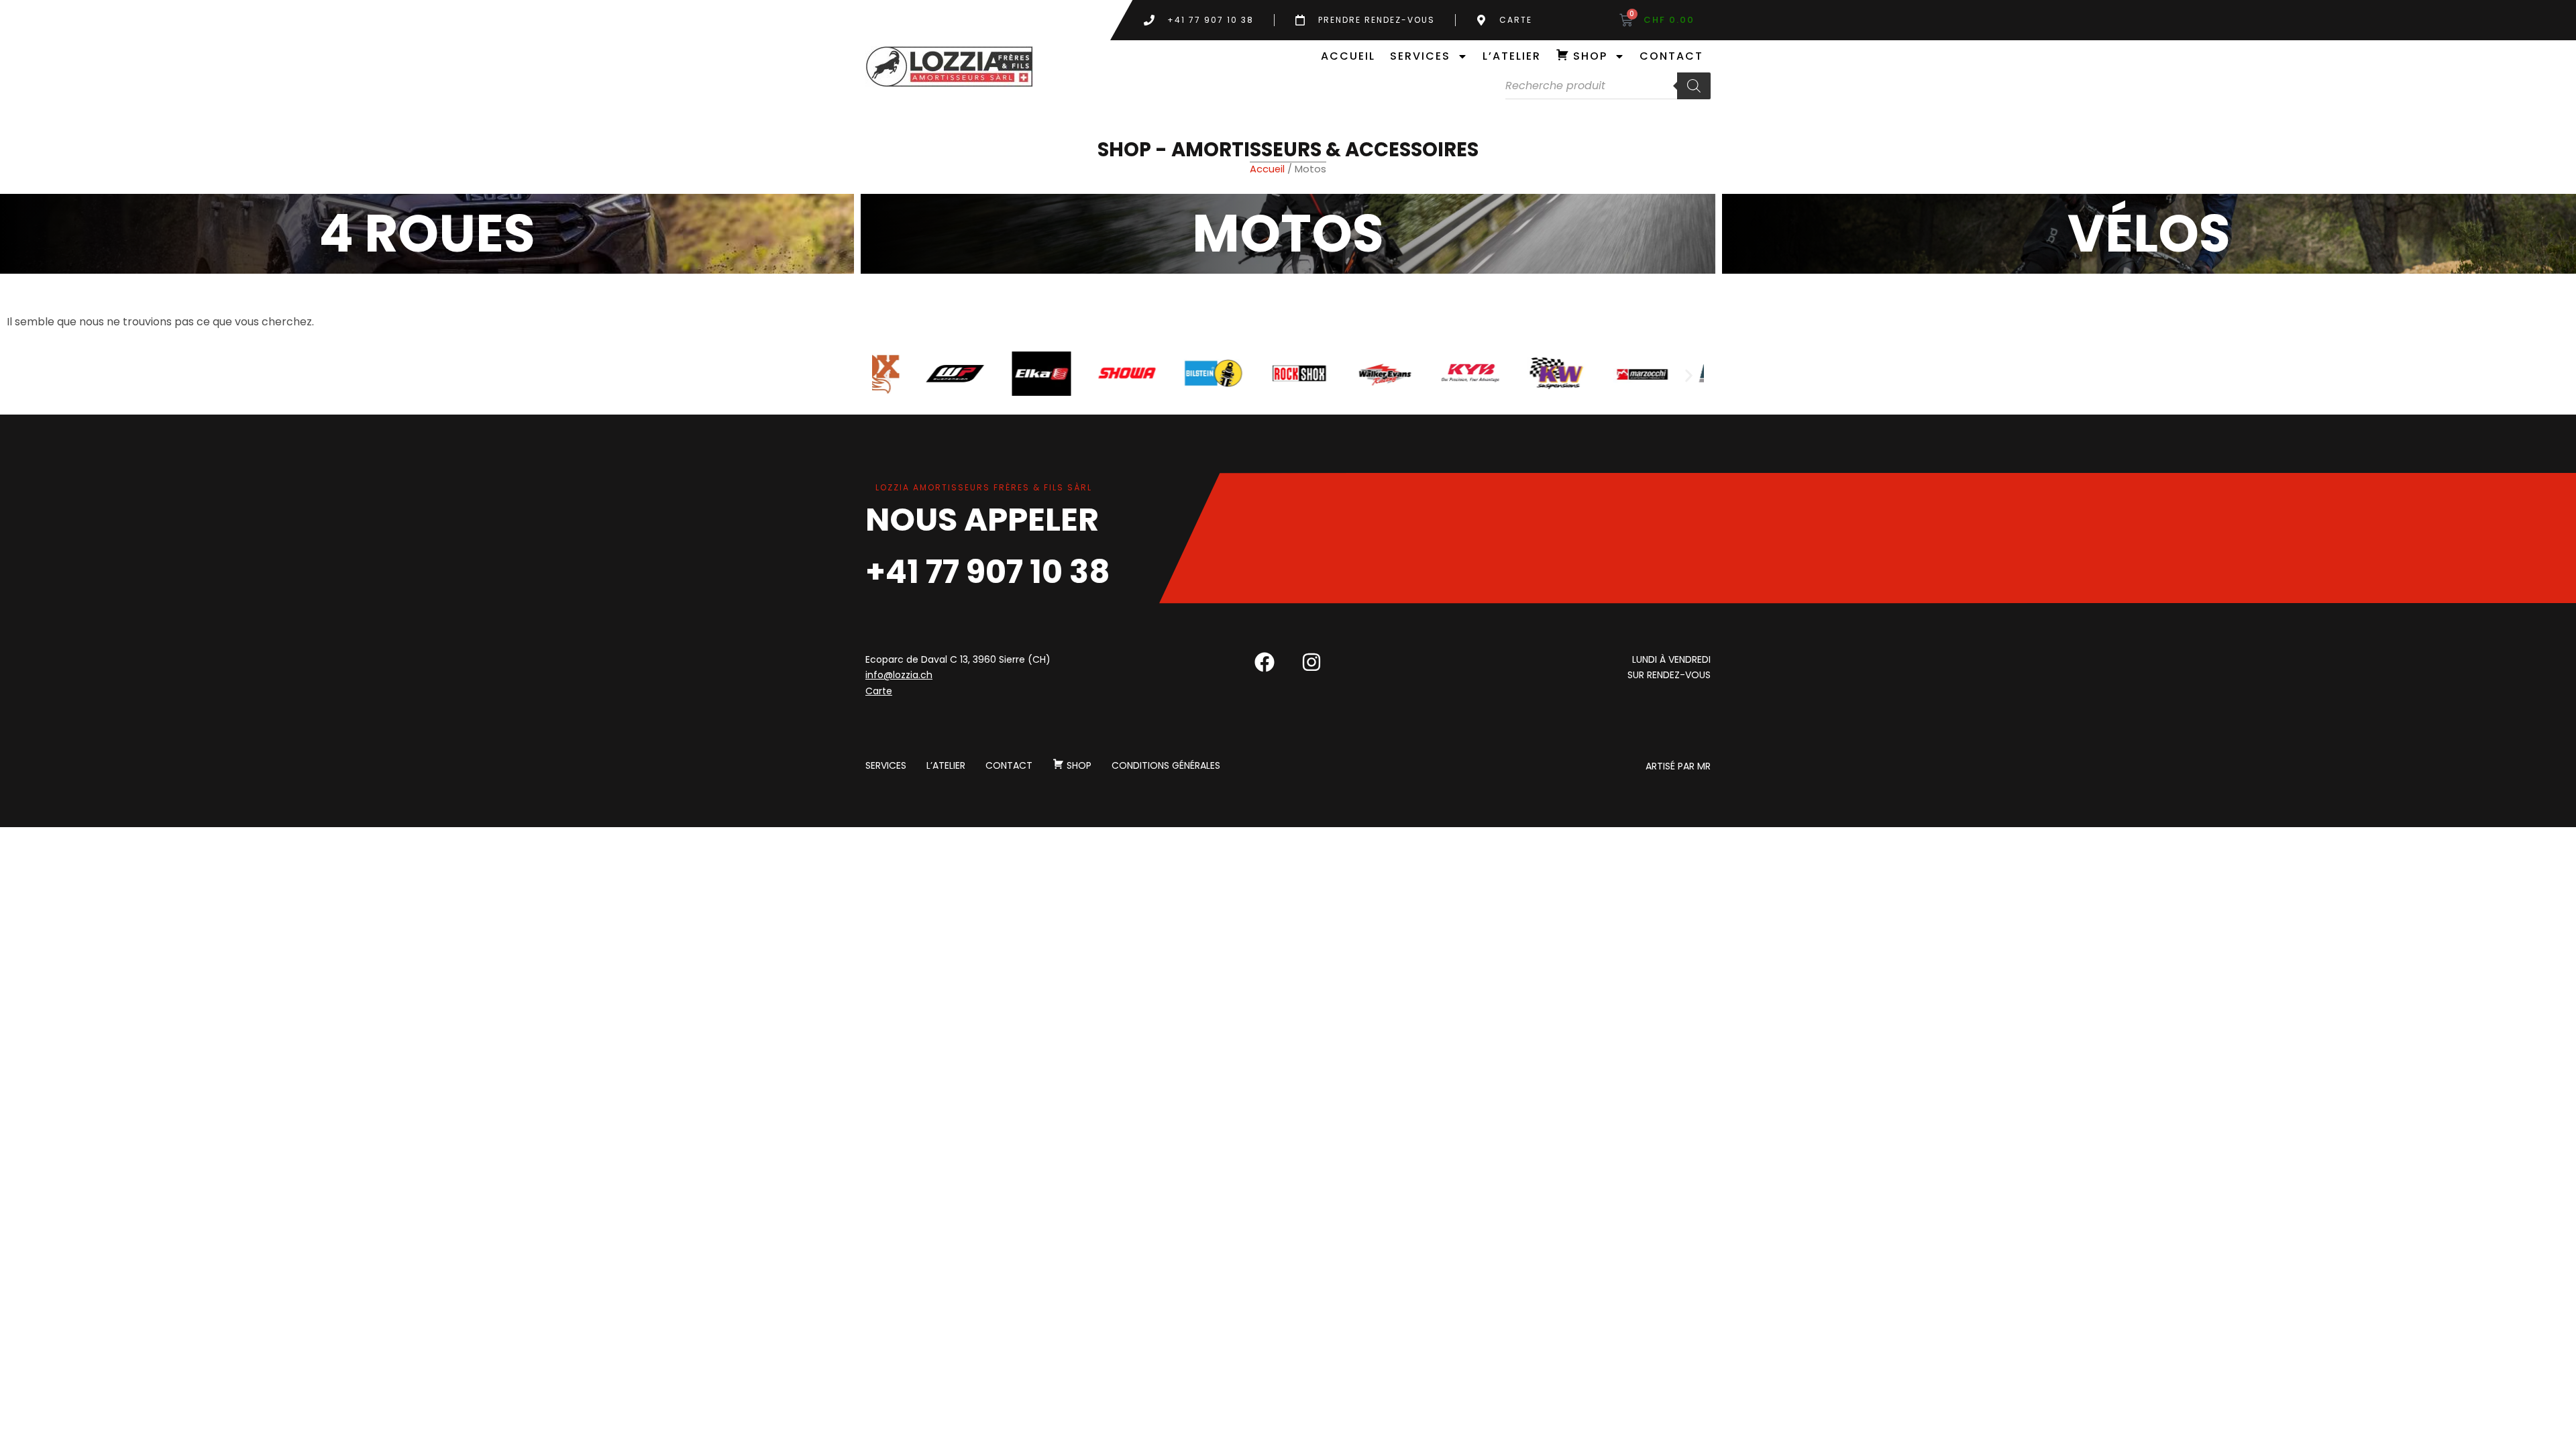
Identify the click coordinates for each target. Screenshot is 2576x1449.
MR (1704, 766)
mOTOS (1288, 233)
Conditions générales (1166, 766)
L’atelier (1512, 56)
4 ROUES (427, 233)
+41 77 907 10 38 (988, 572)
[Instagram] (1311, 662)
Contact (1671, 56)
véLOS (2149, 233)
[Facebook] (1265, 662)
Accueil (1348, 56)
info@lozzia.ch (899, 675)
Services (1420, 56)
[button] (887, 376)
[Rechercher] (1694, 86)
